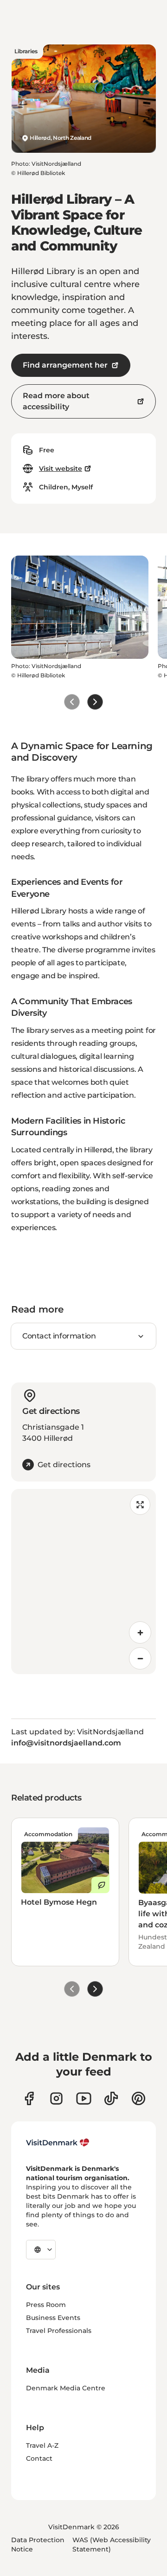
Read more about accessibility (56, 401)
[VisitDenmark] (58, 2143)
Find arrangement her (65, 365)
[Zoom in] (140, 1632)
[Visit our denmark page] (29, 2098)
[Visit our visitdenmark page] (84, 2098)
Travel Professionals (59, 2331)
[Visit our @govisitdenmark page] (111, 2098)
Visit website (61, 469)
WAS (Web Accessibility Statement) (112, 2545)
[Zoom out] (140, 1658)
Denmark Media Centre (66, 2388)
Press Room (46, 2305)
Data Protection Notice (38, 2545)
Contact (39, 2458)
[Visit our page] (56, 2098)
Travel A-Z (42, 2445)
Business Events (53, 2318)
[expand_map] (140, 1505)
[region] (83, 1582)
